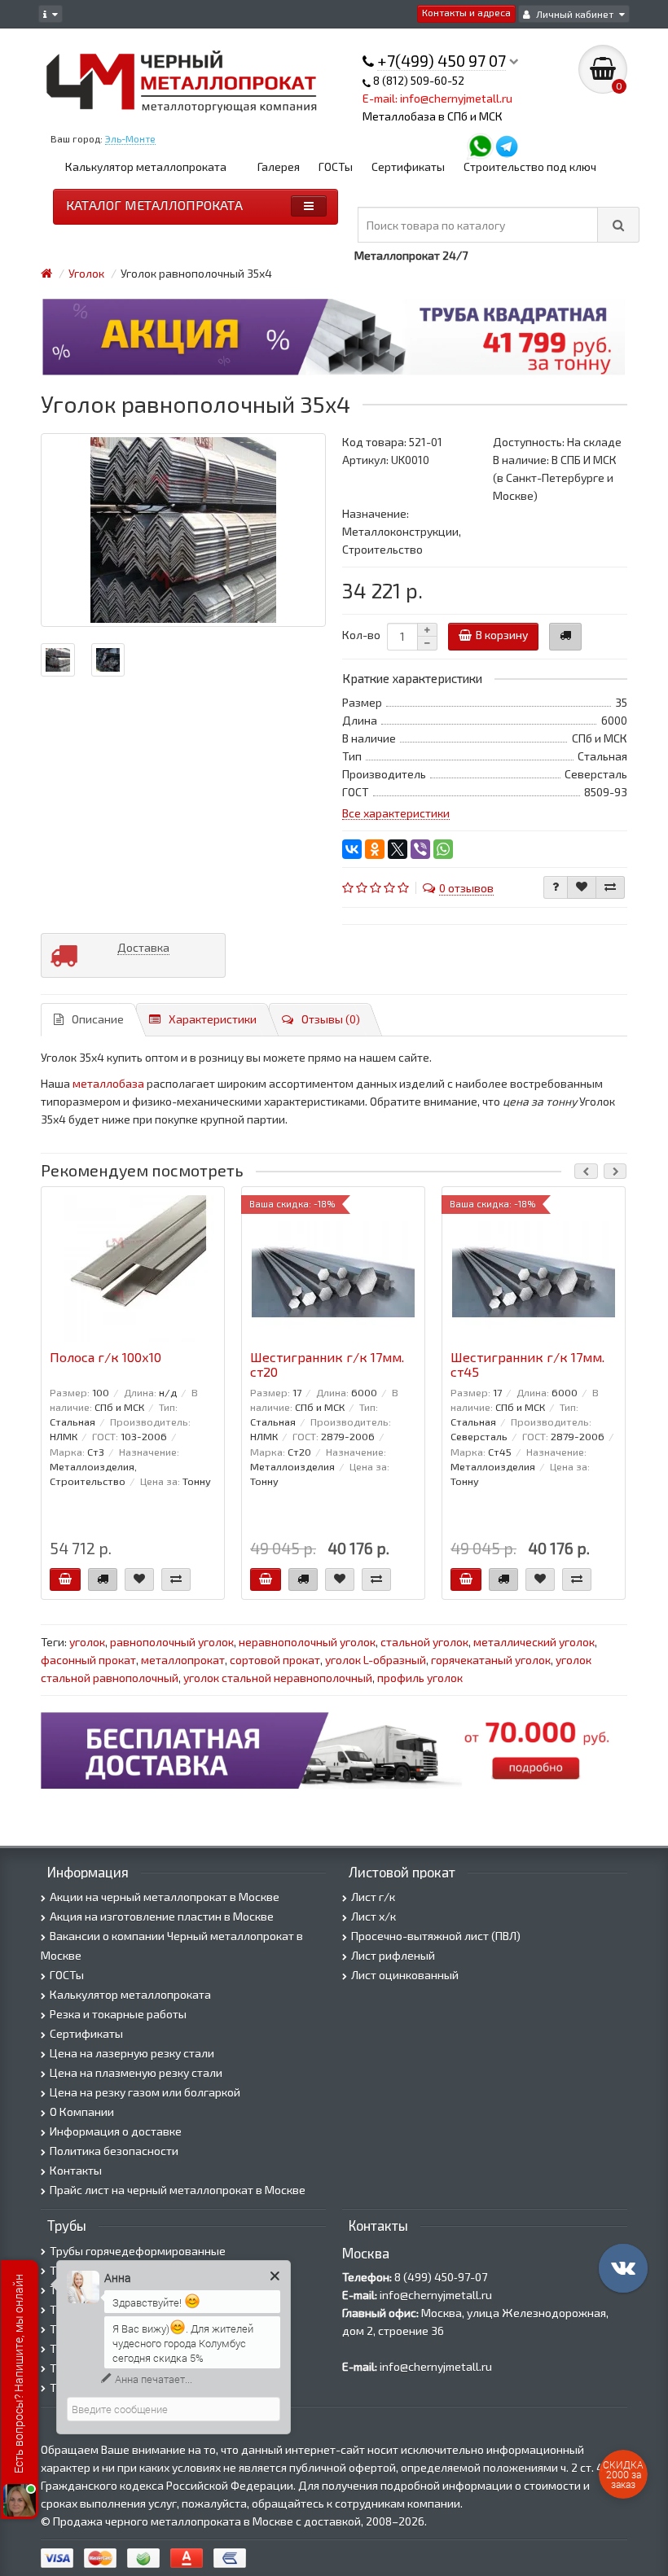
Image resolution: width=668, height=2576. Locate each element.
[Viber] (420, 849)
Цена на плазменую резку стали (136, 2072)
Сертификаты (408, 166)
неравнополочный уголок (307, 1642)
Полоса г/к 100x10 (105, 1357)
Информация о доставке (116, 2131)
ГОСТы (336, 166)
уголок (87, 1642)
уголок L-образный (376, 1660)
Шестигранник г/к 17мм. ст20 (327, 1365)
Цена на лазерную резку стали (132, 2053)
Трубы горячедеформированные (138, 2251)
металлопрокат (183, 1660)
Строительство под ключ (530, 166)
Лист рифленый (393, 1955)
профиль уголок (420, 1678)
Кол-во (361, 635)
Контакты (76, 2170)
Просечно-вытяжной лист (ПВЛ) (436, 1936)
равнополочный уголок (172, 1642)
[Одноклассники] (375, 849)
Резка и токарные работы (118, 2014)
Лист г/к (373, 1897)
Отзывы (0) (331, 1019)
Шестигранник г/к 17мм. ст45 (527, 1365)
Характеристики (213, 1019)
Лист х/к (374, 1916)
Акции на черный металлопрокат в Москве (165, 1897)
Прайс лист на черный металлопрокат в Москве (178, 2190)
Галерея (279, 166)
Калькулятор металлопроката (146, 166)
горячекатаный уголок (491, 1660)
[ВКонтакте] (352, 849)
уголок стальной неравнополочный (278, 1678)
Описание (98, 1019)
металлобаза (108, 1083)
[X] (398, 849)
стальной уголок (424, 1642)
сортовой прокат (275, 1660)
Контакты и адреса (466, 12)
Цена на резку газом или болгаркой (145, 2092)
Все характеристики (396, 813)
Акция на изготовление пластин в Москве (162, 1916)
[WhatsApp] (443, 849)
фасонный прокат (88, 1660)
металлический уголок (534, 1642)
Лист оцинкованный (405, 1975)
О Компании (82, 2112)
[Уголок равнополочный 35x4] (183, 530)
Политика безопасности (114, 2151)
